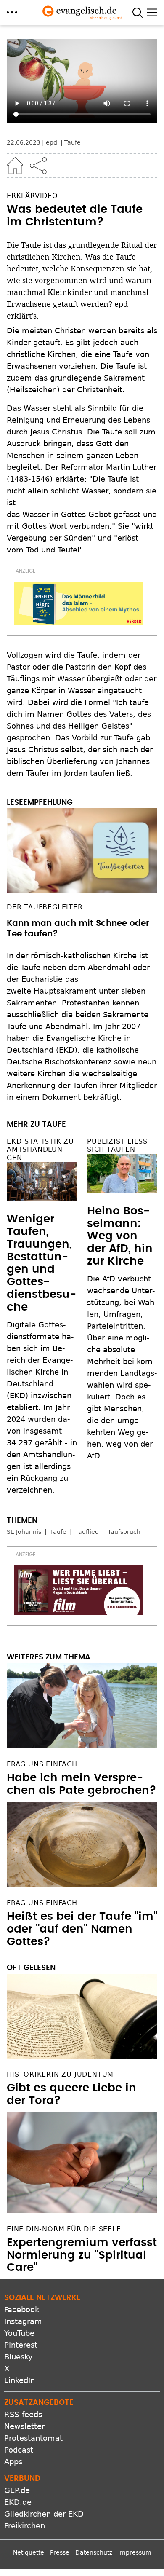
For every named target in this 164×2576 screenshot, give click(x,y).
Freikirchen (25, 2526)
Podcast (19, 2450)
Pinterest (21, 2345)
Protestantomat (33, 2438)
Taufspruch (124, 1532)
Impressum (135, 2552)
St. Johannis (24, 1532)
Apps (13, 2462)
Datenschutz (94, 2552)
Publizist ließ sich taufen (117, 1145)
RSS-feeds (23, 2414)
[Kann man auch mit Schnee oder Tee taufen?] (82, 851)
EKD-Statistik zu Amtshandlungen (40, 1149)
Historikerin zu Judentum (60, 2074)
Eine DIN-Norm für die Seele (64, 2229)
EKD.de (18, 2502)
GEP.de (17, 2490)
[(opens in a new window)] (79, 604)
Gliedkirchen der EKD (44, 2514)
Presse (60, 2552)
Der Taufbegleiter (45, 907)
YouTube (19, 2333)
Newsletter (24, 2426)
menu (12, 12)
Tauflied (87, 1532)
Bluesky (19, 2357)
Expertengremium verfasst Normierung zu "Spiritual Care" (82, 2255)
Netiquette (29, 2552)
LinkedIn (20, 2380)
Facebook (22, 2309)
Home (15, 166)
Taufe (73, 142)
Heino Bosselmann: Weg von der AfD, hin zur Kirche (120, 1236)
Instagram (23, 2321)
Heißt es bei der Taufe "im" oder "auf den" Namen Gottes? (82, 1929)
